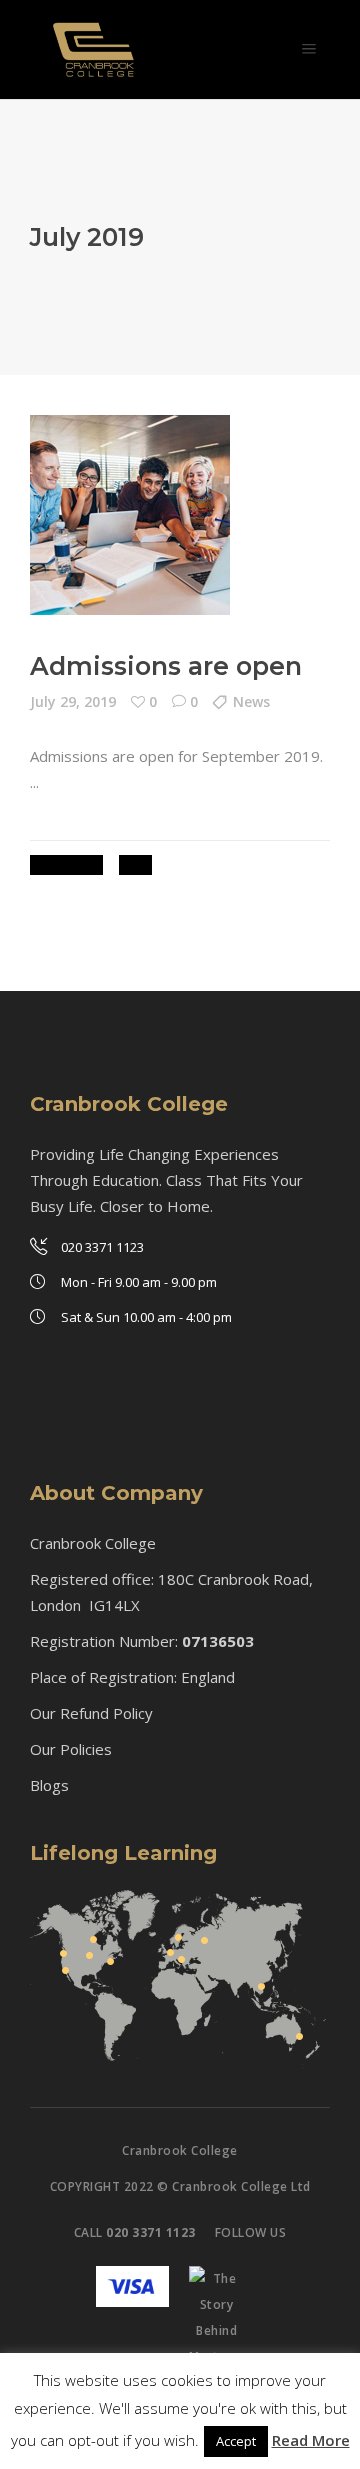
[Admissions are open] (130, 515)
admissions (66, 864)
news (135, 864)
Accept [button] (236, 2441)
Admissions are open (166, 666)
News (251, 701)
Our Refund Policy (91, 1713)
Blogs (49, 1785)
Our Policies (71, 1749)
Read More (311, 2440)
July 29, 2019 (73, 701)
